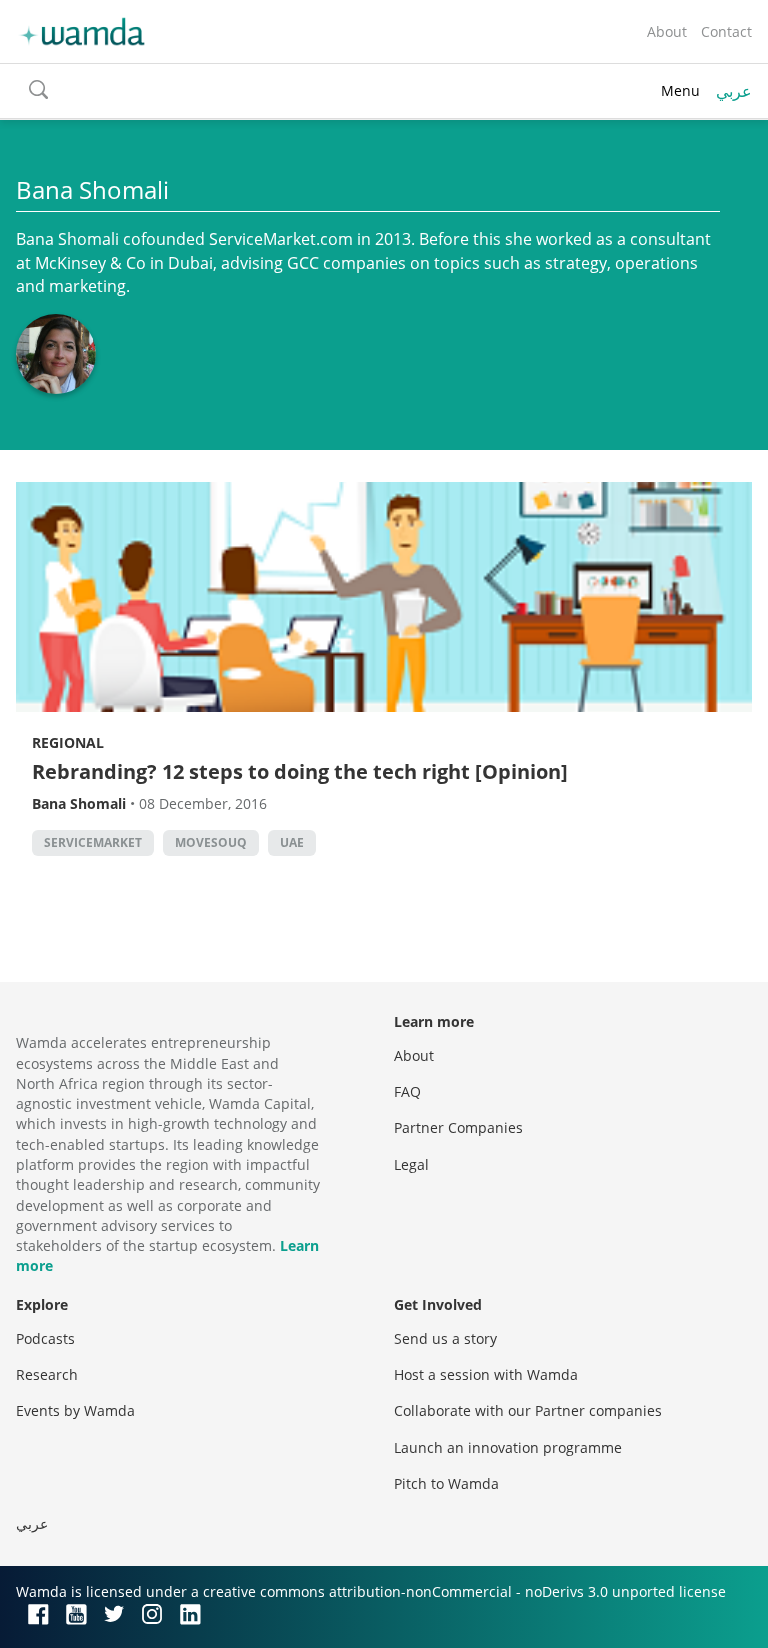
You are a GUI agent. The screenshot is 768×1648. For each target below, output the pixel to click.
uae (292, 842)
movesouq (211, 842)
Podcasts (45, 1338)
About (667, 31)
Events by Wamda (75, 1410)
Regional (68, 742)
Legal (411, 1164)
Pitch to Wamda (446, 1483)
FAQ (407, 1091)
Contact (726, 31)
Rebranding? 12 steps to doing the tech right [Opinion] (300, 771)
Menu (680, 90)
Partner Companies (458, 1127)
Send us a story (445, 1338)
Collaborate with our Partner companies (528, 1410)
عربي (734, 91)
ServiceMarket (93, 842)
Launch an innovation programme (508, 1447)
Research (47, 1374)
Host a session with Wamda (486, 1374)
